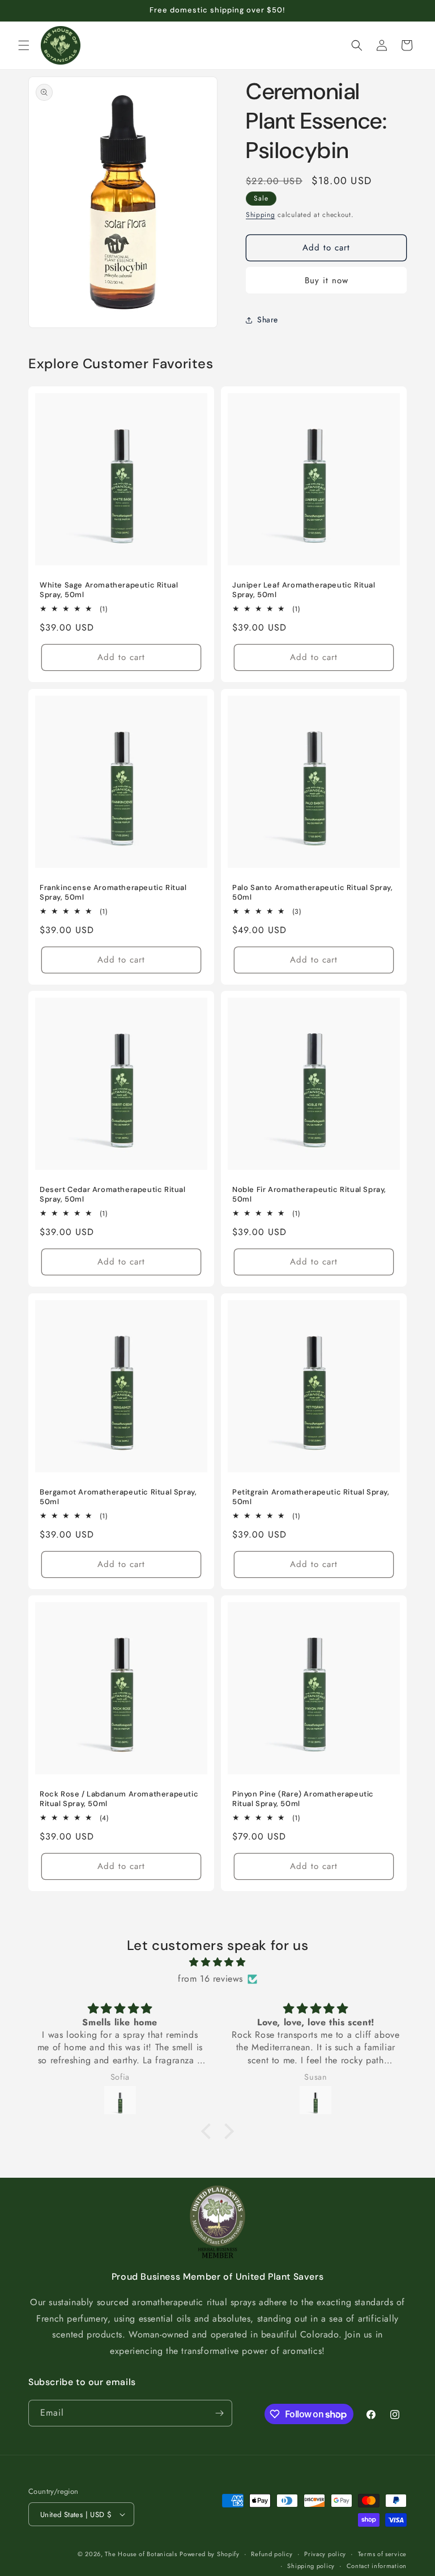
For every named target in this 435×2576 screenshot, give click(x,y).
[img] (217, 1962)
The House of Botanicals (141, 2554)
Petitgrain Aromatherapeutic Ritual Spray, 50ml (311, 1497)
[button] (24, 45)
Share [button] (268, 320)
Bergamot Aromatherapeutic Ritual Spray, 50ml (118, 1497)
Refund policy (272, 2554)
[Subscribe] (219, 2413)
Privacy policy (325, 2554)
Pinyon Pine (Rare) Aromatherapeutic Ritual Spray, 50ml (303, 1799)
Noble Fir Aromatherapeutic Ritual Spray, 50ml (309, 1195)
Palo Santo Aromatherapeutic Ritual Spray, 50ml (313, 893)
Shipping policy (311, 2566)
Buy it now (327, 280)
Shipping (261, 215)
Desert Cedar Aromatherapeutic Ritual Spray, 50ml (113, 1195)
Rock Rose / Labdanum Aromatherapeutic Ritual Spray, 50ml (119, 1799)
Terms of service (382, 2554)
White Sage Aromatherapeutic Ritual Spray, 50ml (109, 590)
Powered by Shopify (210, 2554)
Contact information (377, 2566)
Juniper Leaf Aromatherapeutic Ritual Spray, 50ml (304, 590)
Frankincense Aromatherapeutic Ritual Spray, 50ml (113, 893)
